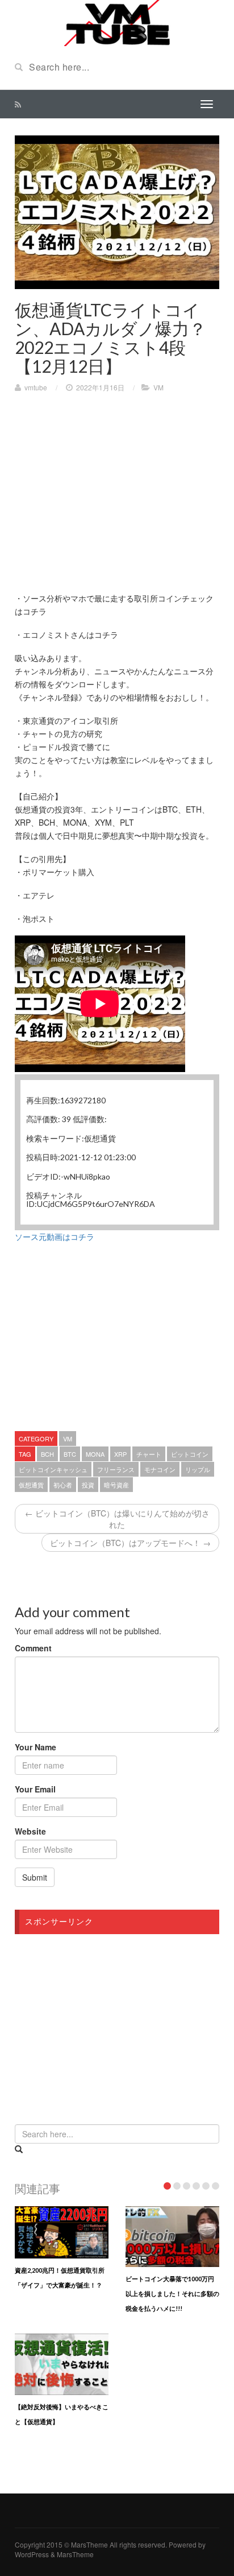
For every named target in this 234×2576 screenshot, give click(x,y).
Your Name (35, 1747)
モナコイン (160, 1469)
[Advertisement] (110, 484)
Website (30, 1831)
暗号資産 (116, 1485)
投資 (88, 1485)
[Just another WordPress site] (117, 22)
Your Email (35, 1789)
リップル (198, 1469)
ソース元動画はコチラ (55, 1237)
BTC (70, 1454)
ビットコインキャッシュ (53, 1469)
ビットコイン (190, 1454)
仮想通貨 (31, 1485)
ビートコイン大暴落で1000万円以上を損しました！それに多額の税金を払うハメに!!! (172, 2293)
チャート (149, 1454)
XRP (120, 1454)
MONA (95, 1454)
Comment (33, 1648)
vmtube (36, 387)
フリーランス (116, 1469)
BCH (47, 1454)
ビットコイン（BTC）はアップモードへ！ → (130, 1543)
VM (158, 387)
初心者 (63, 1485)
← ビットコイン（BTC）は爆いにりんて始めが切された (117, 1519)
